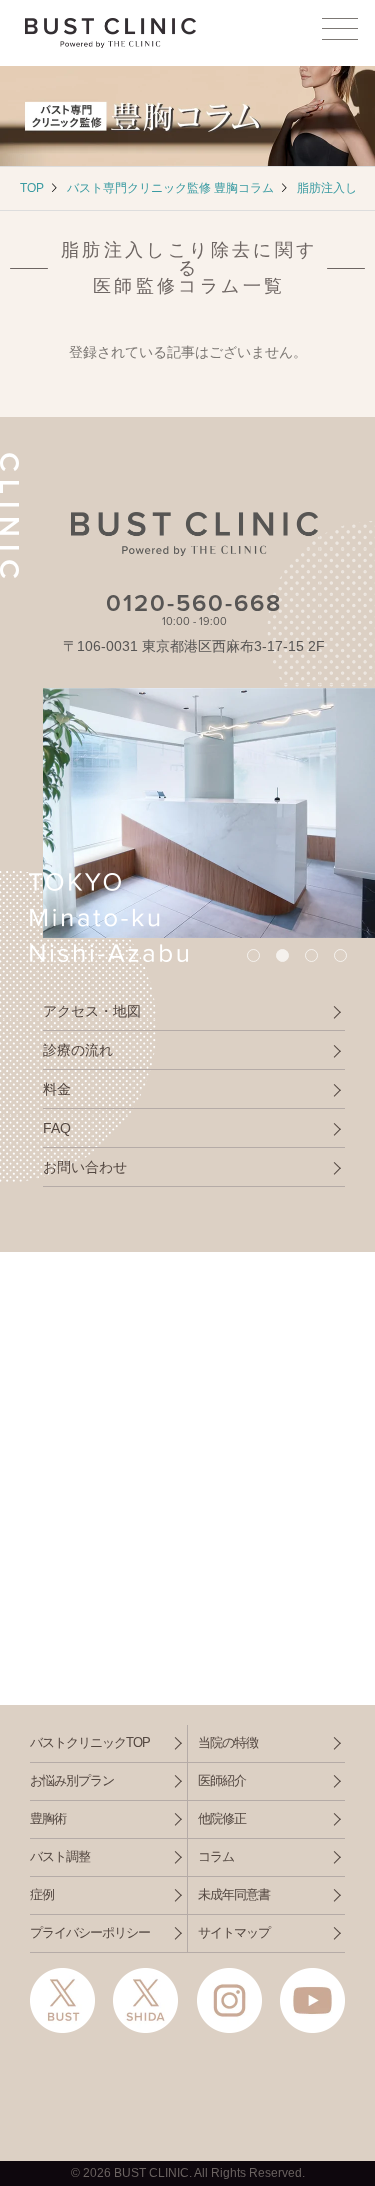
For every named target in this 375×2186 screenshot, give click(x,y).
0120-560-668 (194, 603)
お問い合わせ (85, 1167)
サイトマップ (234, 1932)
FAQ (57, 1128)
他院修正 (222, 1818)
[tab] (253, 955)
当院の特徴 (228, 1742)
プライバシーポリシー (90, 1932)
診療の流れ (78, 1050)
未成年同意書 (234, 1894)
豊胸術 (48, 1818)
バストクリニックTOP (90, 1742)
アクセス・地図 (92, 1011)
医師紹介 (222, 1780)
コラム (216, 1856)
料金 (57, 1089)
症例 (42, 1894)
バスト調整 (60, 1856)
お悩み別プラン (72, 1780)
